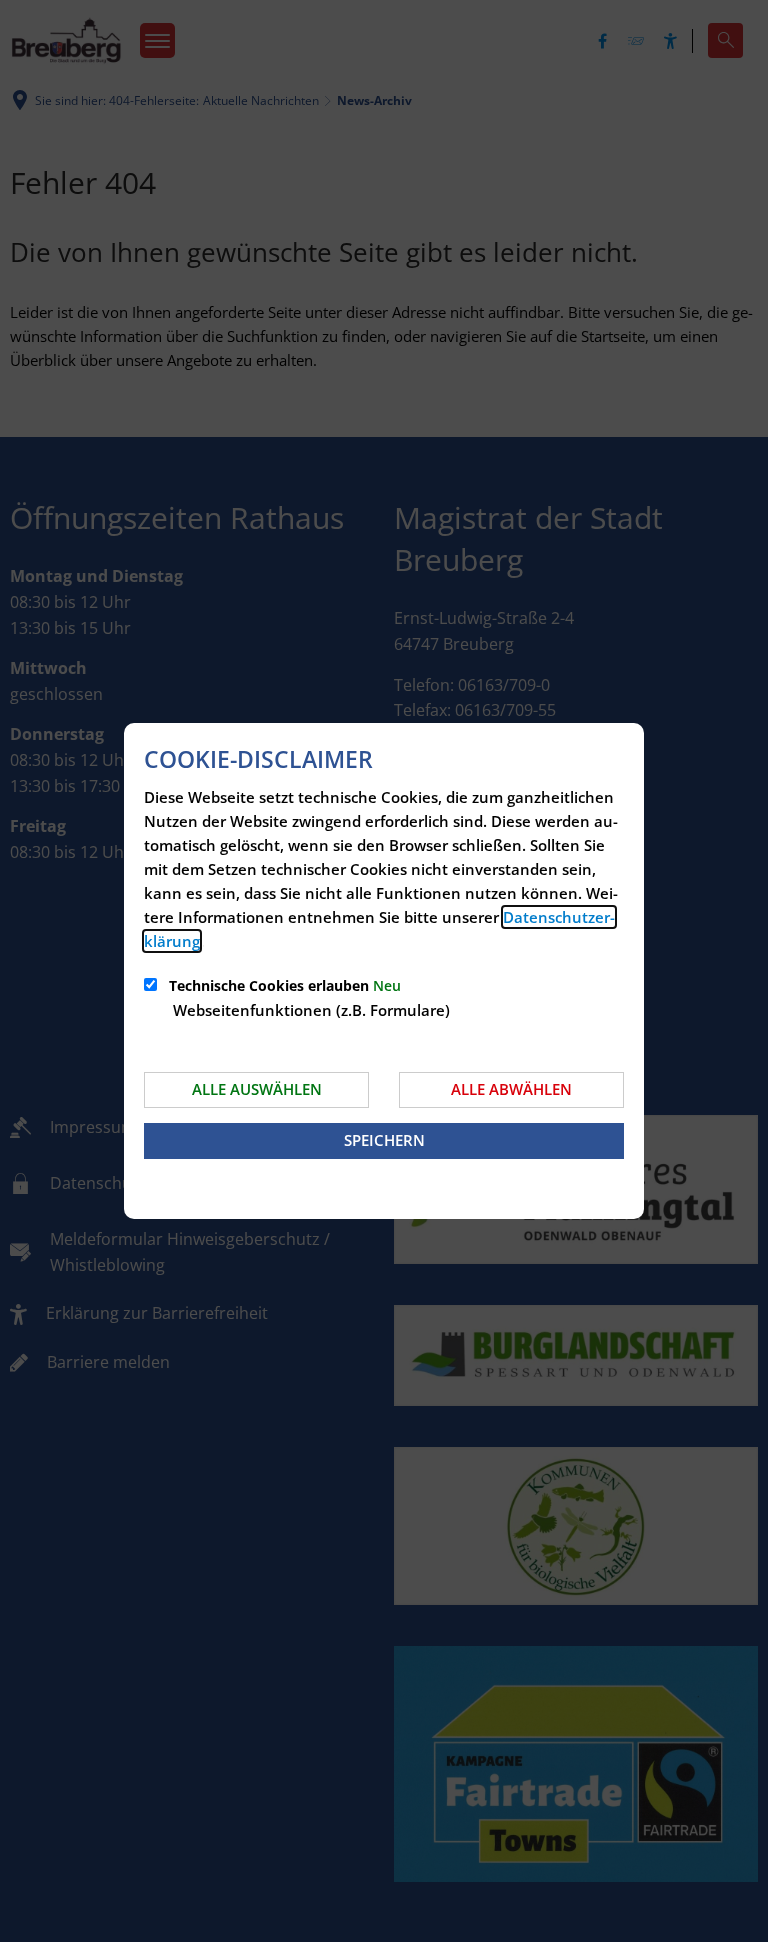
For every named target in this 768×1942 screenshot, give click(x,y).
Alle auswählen (257, 1089)
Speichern (384, 1140)
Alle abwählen (511, 1089)
